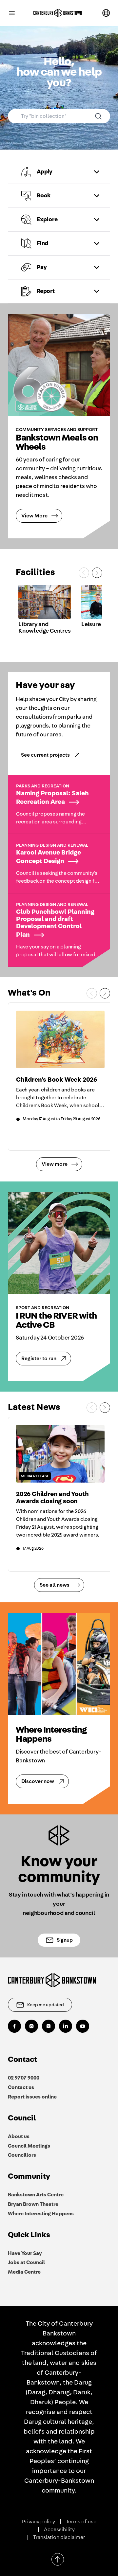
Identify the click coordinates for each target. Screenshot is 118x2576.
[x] (49, 2026)
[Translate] (106, 13)
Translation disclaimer (59, 2537)
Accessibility (59, 2530)
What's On (29, 993)
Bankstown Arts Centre (36, 2195)
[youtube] (83, 2026)
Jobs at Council (26, 2262)
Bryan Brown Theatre (33, 2204)
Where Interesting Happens (41, 2214)
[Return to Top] (58, 2559)
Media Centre (24, 2272)
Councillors (22, 2155)
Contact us (21, 2087)
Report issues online (32, 2097)
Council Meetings (29, 2146)
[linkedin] (66, 2026)
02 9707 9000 (24, 2078)
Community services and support (57, 430)
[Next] (97, 573)
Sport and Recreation (42, 1308)
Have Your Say (25, 2253)
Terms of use (81, 2522)
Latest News (34, 1407)
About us (19, 2136)
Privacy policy (39, 2522)
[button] (59, 172)
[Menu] (12, 13)
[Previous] (84, 573)
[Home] (58, 13)
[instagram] (31, 2026)
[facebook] (14, 2026)
